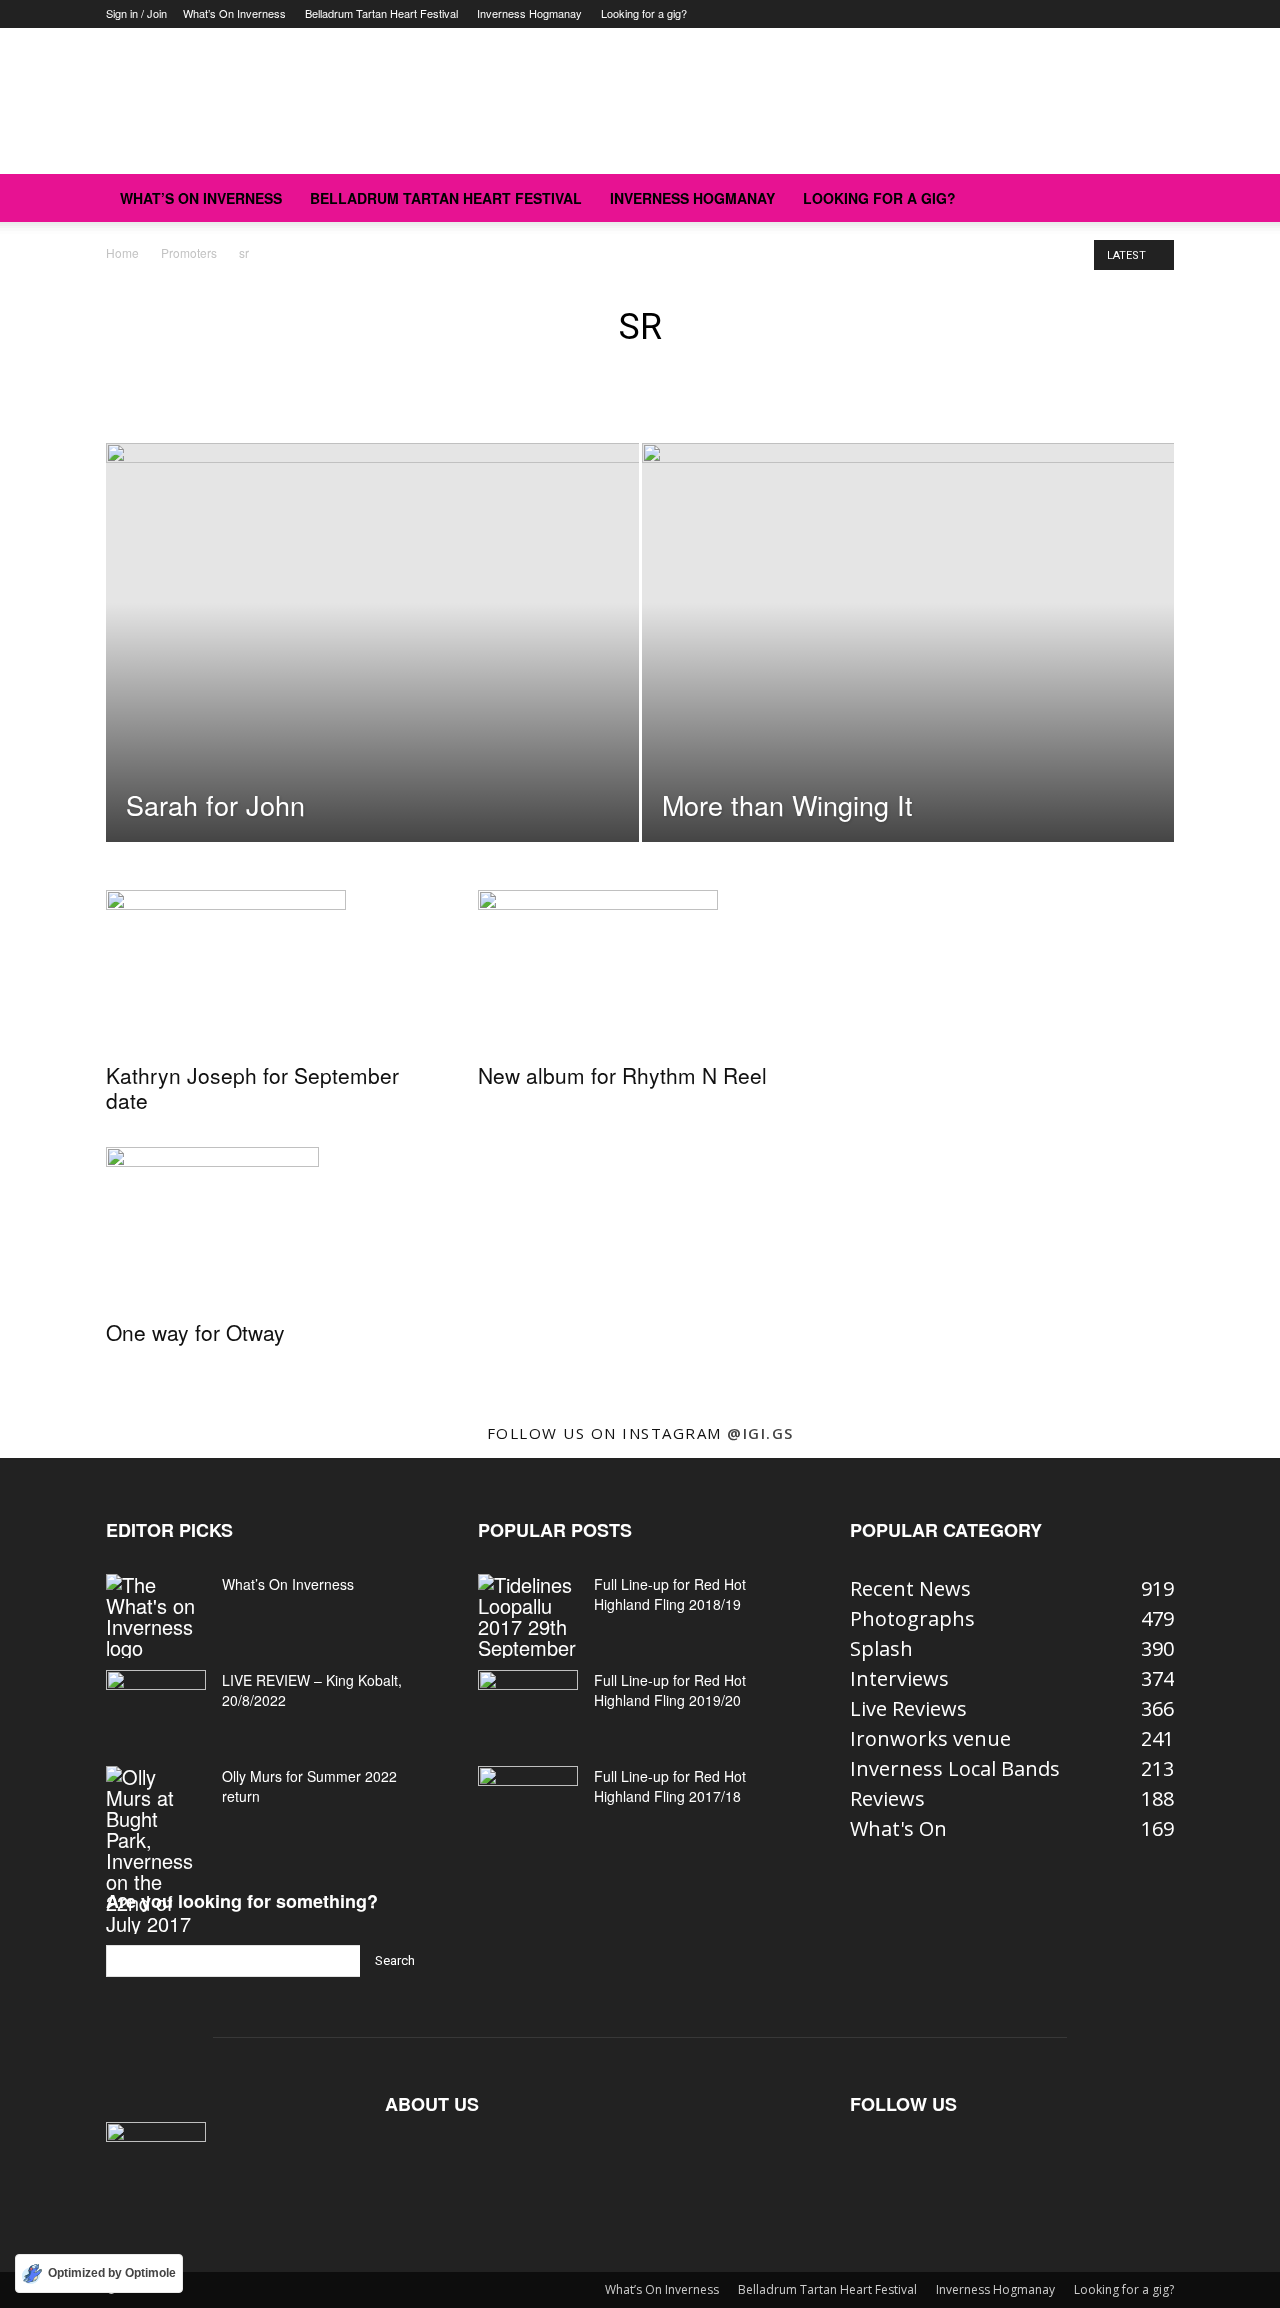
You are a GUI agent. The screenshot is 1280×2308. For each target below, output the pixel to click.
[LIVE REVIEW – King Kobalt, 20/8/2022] (156, 1705)
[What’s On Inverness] (156, 1616)
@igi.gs (760, 1433)
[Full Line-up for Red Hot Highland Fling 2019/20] (528, 1705)
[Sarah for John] (372, 621)
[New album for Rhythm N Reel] (640, 970)
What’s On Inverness (234, 13)
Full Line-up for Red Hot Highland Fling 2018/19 (670, 1594)
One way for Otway (195, 1332)
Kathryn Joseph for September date (252, 1087)
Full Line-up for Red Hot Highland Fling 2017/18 (670, 1786)
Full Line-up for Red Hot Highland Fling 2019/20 (670, 1690)
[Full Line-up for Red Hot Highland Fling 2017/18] (528, 1801)
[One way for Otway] (268, 1227)
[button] (1150, 197)
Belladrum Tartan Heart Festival (381, 13)
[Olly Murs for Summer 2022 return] (156, 1850)
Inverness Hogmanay (529, 13)
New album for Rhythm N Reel (622, 1075)
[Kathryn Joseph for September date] (268, 970)
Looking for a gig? (644, 13)
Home (122, 252)
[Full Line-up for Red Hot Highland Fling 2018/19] (528, 1616)
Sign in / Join (136, 13)
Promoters (189, 252)
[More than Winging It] (908, 633)
